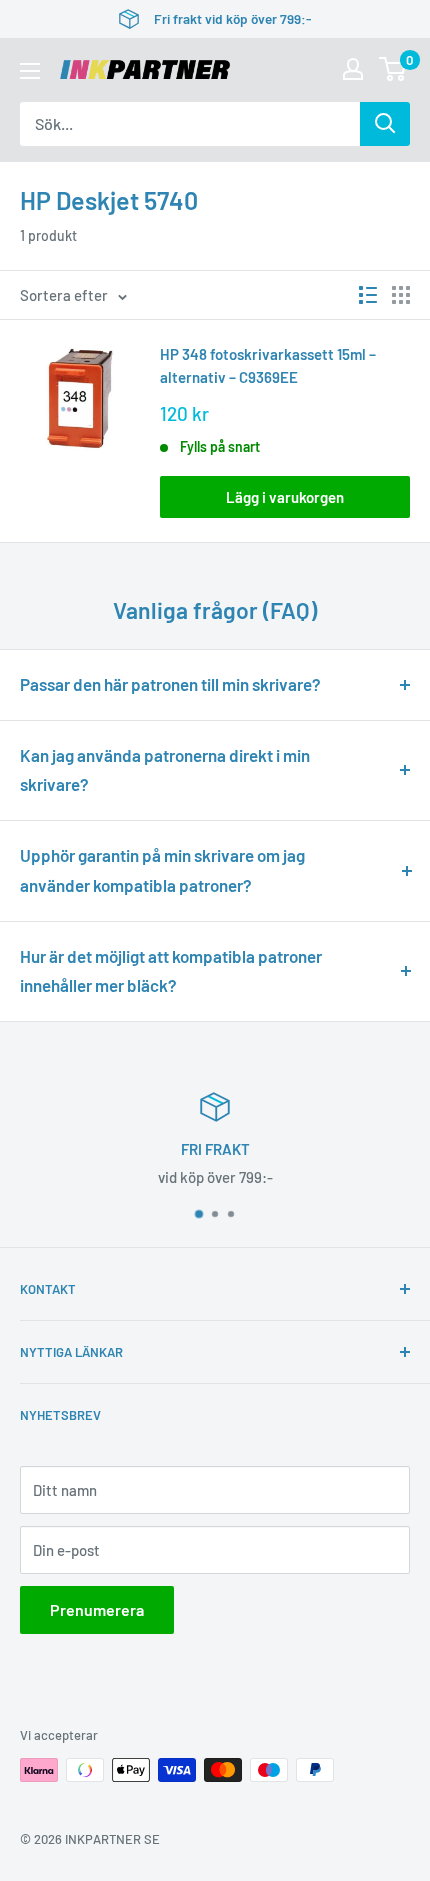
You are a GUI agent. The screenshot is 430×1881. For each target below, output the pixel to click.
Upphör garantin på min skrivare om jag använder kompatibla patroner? (162, 870)
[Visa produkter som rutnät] (401, 295)
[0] (393, 69)
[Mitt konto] (353, 69)
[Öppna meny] (30, 71)
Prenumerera (97, 1609)
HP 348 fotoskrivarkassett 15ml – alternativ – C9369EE (268, 365)
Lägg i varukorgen (285, 497)
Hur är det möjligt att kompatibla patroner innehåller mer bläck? (171, 971)
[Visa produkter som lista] (368, 295)
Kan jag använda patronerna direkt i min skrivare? (165, 770)
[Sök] (385, 124)
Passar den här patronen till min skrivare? (170, 684)
